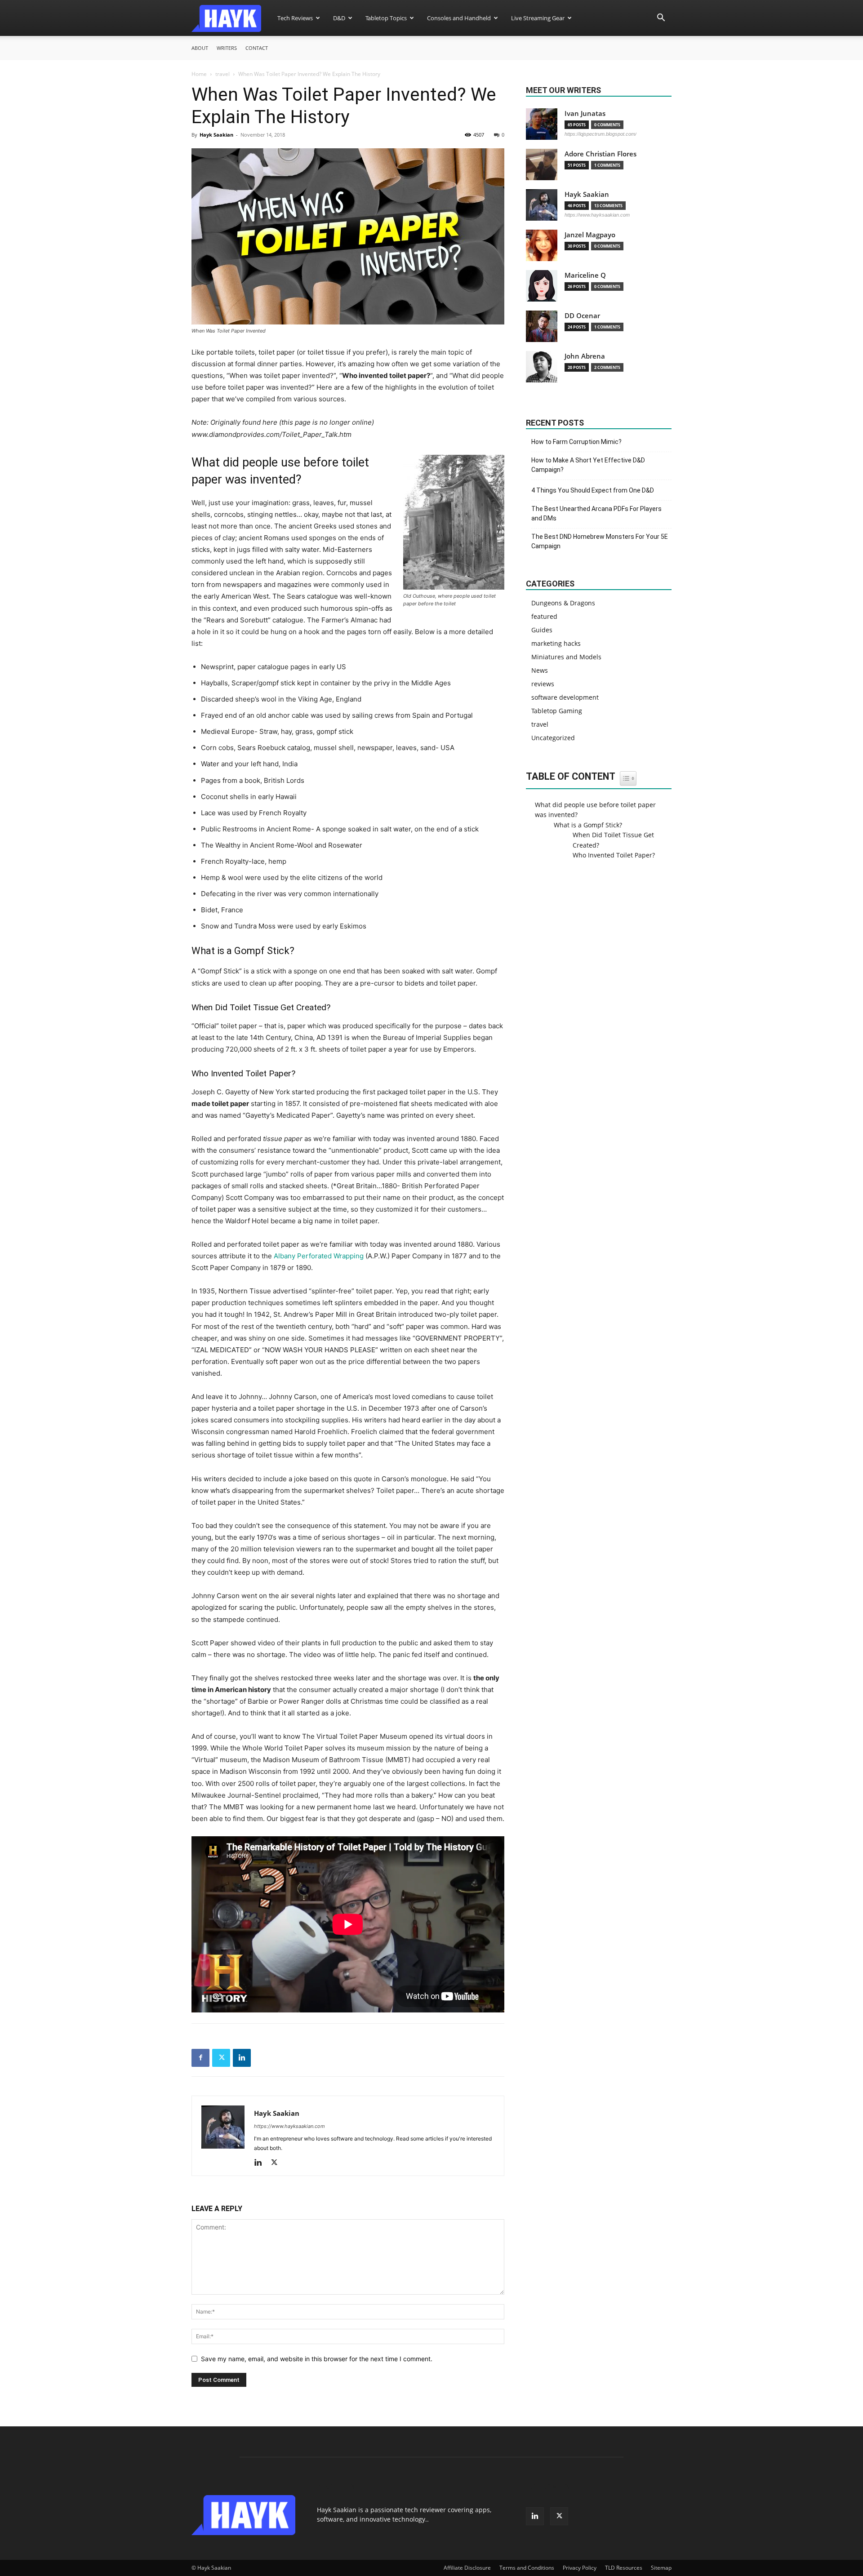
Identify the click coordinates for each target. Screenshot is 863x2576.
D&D (339, 18)
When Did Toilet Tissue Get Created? (613, 840)
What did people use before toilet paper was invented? (595, 810)
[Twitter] (221, 2058)
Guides (542, 630)
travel (222, 74)
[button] (661, 19)
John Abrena (585, 356)
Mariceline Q (585, 275)
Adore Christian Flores (601, 154)
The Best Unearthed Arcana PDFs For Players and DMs (596, 513)
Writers (227, 48)
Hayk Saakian (216, 135)
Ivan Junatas (585, 113)
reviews (543, 684)
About (200, 48)
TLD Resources (624, 2568)
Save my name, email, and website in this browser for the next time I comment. (317, 2359)
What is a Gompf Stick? (588, 825)
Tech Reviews (295, 18)
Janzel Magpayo (590, 235)
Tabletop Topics (386, 18)
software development (565, 697)
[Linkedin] (242, 2058)
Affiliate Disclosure (467, 2568)
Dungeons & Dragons (563, 603)
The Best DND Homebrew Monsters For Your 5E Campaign (600, 541)
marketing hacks (556, 643)
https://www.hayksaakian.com (289, 2126)
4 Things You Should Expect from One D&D (593, 490)
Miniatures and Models (566, 657)
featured (544, 616)
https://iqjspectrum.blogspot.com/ (601, 134)
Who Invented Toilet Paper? (614, 855)
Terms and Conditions (527, 2568)
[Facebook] (200, 2058)
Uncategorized (553, 738)
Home (199, 74)
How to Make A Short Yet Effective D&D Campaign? (588, 465)
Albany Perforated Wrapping (319, 1256)
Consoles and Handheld (459, 18)
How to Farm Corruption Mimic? (576, 442)
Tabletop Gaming (557, 711)
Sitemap (661, 2568)
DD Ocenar (582, 316)
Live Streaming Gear (538, 18)
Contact (257, 48)
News (540, 670)
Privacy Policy (580, 2568)
